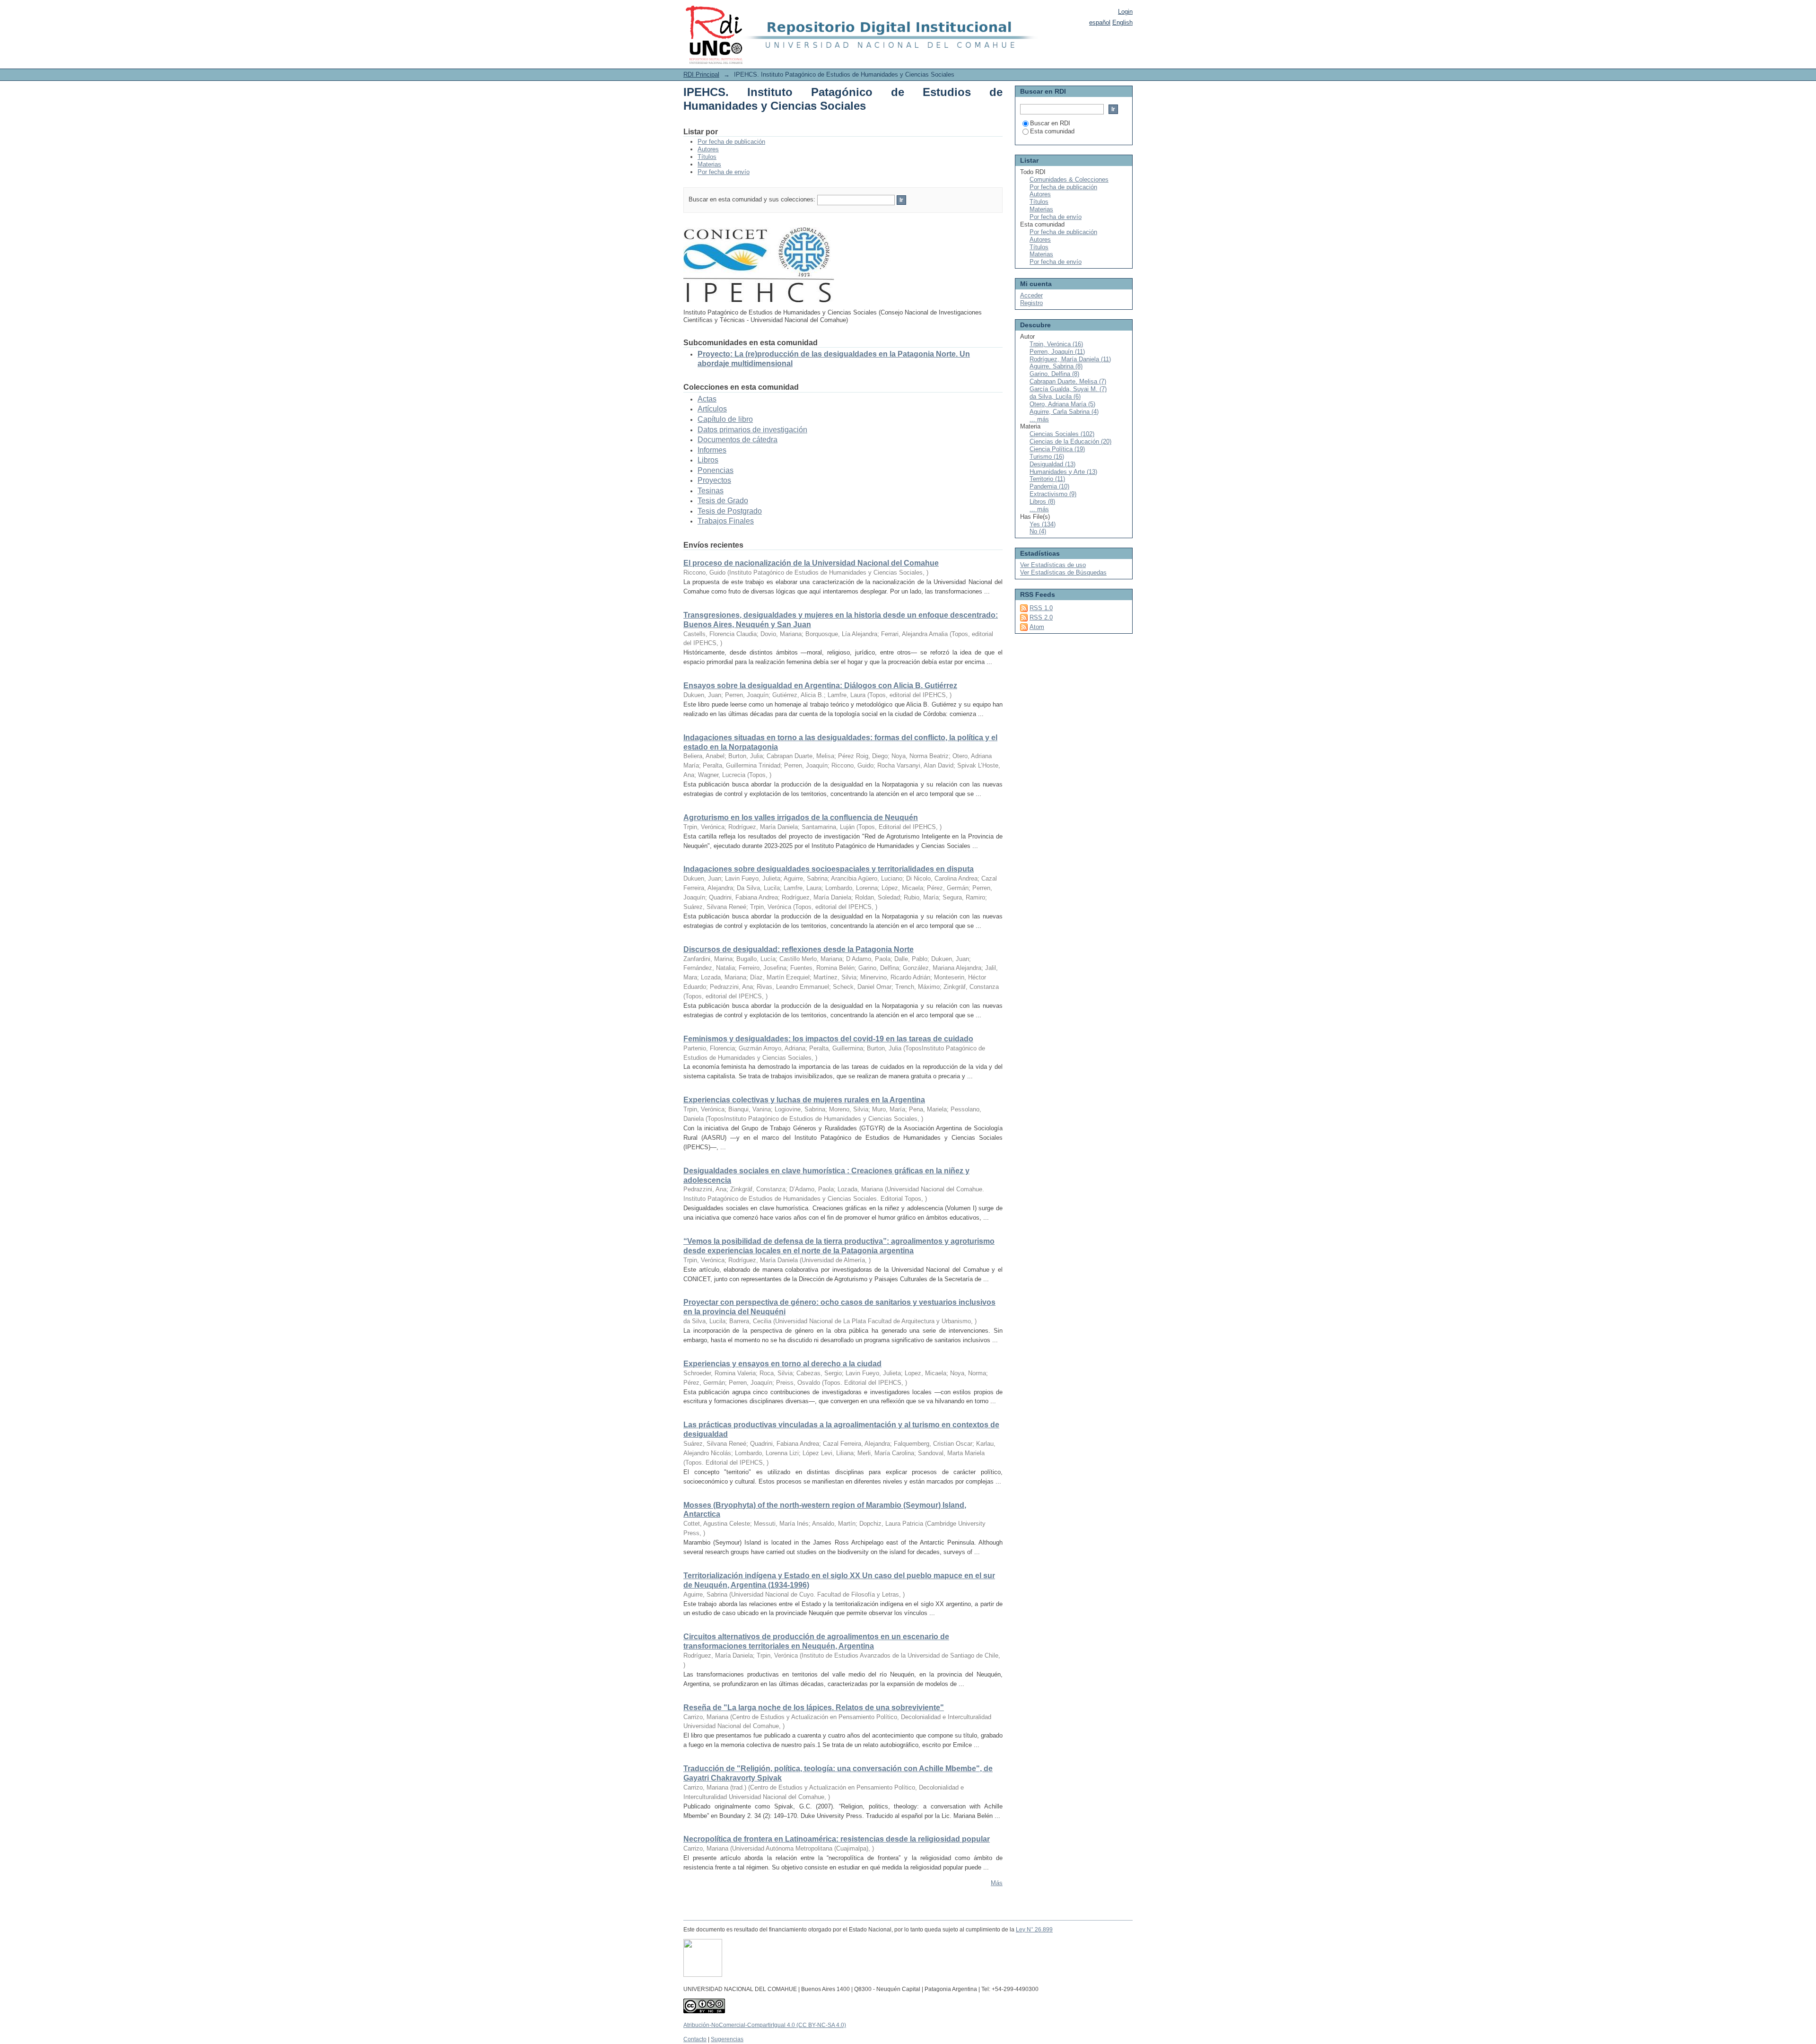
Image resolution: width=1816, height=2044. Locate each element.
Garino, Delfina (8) (1054, 374)
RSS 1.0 (1041, 608)
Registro (1031, 303)
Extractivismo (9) (1053, 494)
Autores (708, 149)
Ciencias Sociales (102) (1062, 434)
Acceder (1031, 295)
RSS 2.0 (1041, 617)
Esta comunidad (1052, 131)
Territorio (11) (1047, 479)
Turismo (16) (1047, 457)
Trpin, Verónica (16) (1056, 344)
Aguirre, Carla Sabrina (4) (1064, 412)
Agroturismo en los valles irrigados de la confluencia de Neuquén (801, 817)
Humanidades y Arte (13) (1063, 472)
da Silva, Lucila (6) (1055, 397)
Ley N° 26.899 (1034, 1930)
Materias (709, 164)
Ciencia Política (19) (1057, 449)
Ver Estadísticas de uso (1053, 565)
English (1122, 22)
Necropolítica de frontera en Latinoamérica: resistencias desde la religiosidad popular (837, 1839)
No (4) (1038, 531)
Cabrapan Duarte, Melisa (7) (1068, 381)
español (1100, 22)
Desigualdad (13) (1052, 464)
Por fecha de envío (724, 172)
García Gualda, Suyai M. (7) (1068, 389)
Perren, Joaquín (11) (1057, 352)
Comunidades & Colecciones (1069, 179)
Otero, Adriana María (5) (1062, 404)
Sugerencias (727, 2039)
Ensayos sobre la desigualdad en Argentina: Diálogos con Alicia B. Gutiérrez (820, 686)
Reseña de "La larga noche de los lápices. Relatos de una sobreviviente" (814, 1708)
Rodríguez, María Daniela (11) (1070, 359)
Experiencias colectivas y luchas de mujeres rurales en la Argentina (804, 1100)
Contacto (695, 2039)
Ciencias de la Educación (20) (1070, 441)
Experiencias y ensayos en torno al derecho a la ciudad (782, 1364)
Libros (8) (1042, 502)
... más (1039, 419)
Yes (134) (1043, 524)
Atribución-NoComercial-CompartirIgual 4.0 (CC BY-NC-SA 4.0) (765, 2025)
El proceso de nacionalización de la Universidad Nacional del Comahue (811, 563)
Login (1125, 12)
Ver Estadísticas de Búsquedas (1063, 572)
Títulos (707, 157)
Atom (1037, 627)
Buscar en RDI (1050, 123)
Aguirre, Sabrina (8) (1056, 366)
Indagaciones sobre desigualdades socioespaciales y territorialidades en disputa (829, 869)
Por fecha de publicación (731, 142)
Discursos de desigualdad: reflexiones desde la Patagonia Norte (799, 949)
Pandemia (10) (1049, 486)
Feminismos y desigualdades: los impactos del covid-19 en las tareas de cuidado (828, 1039)
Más (997, 1883)
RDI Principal (701, 74)
